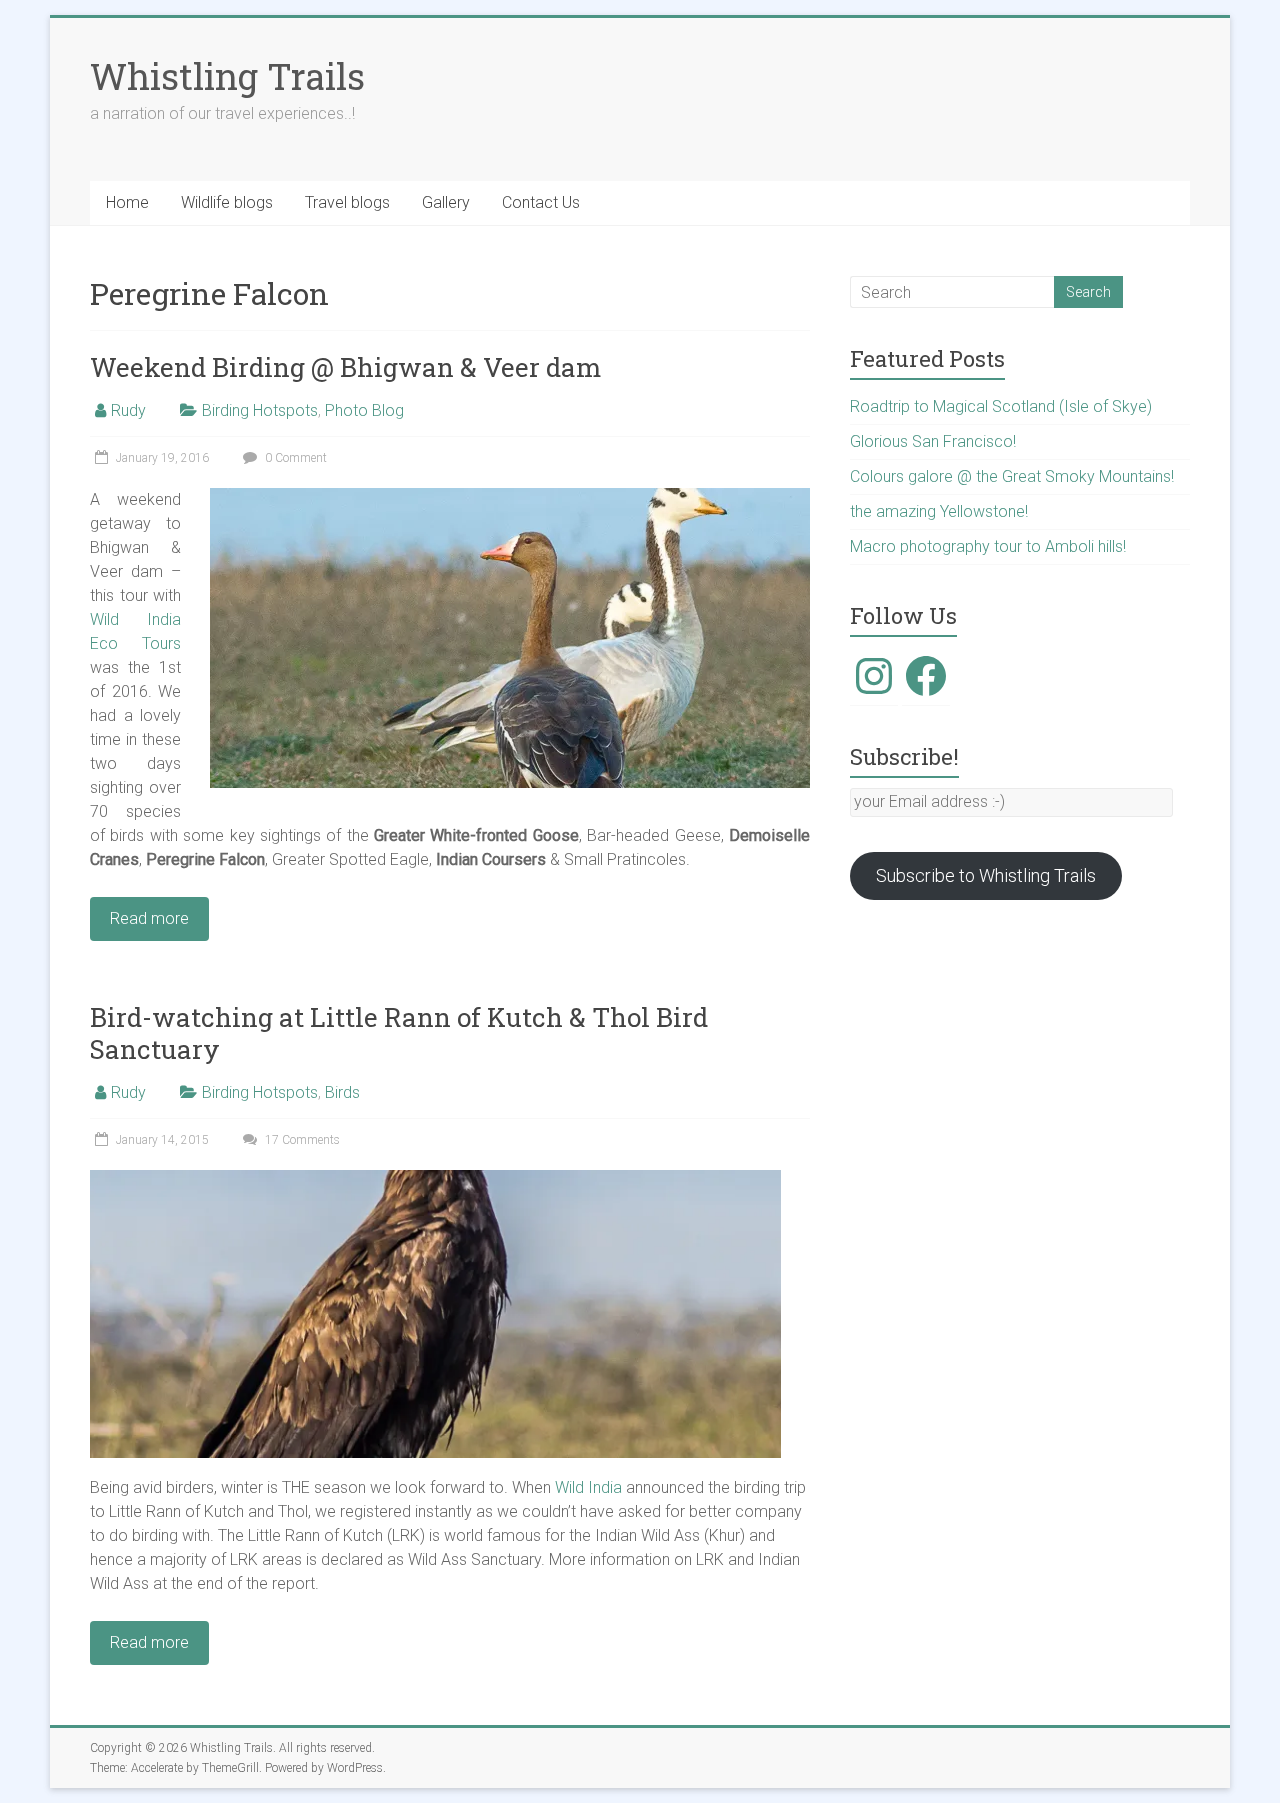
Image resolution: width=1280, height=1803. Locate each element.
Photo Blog (364, 410)
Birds (342, 1092)
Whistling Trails (227, 76)
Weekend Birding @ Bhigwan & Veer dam (345, 367)
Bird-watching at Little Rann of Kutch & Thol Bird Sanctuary (399, 1033)
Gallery (446, 202)
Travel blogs (347, 202)
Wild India (588, 1487)
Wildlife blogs (227, 202)
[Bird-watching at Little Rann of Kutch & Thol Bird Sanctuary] (435, 1179)
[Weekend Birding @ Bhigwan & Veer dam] (510, 497)
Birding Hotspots (260, 410)
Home (127, 202)
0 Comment (294, 458)
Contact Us (541, 202)
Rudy (128, 410)
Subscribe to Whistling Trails (986, 875)
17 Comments (301, 1140)
